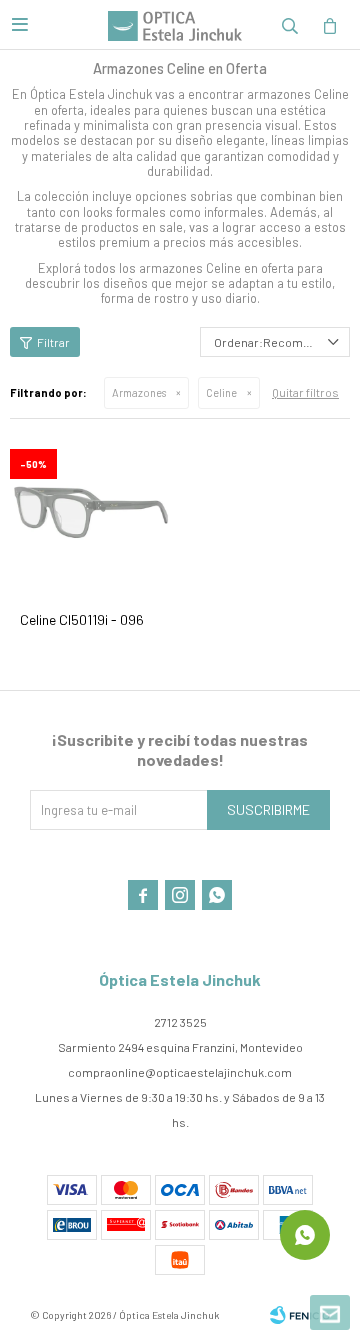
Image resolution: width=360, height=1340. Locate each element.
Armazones (139, 392)
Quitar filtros (305, 392)
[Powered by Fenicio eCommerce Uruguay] (300, 1315)
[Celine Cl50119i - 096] (92, 511)
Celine (221, 392)
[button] (290, 25)
